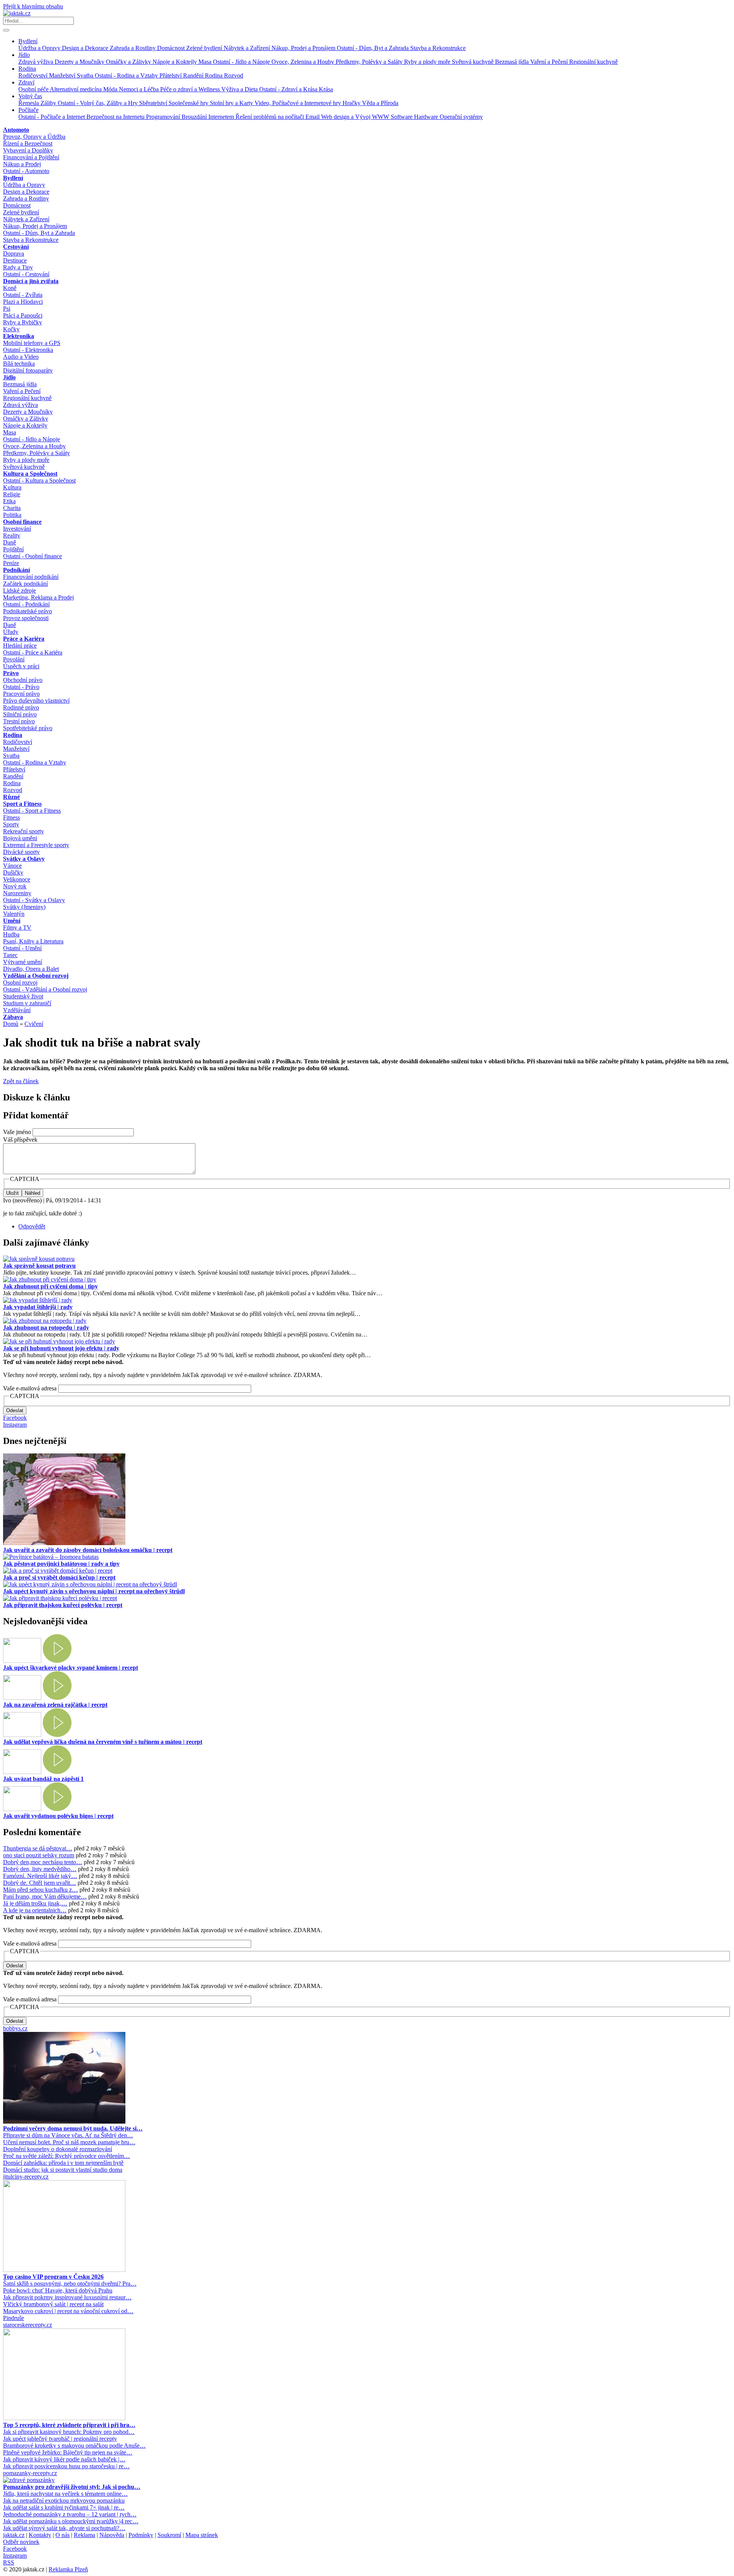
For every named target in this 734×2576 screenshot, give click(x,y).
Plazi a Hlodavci (23, 302)
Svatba (86, 75)
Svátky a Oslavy (24, 859)
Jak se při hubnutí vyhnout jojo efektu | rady (61, 1348)
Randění (194, 75)
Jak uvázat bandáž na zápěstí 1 (43, 1779)
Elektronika (19, 336)
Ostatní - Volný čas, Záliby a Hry (98, 103)
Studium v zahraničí (27, 1003)
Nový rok (15, 886)
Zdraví (26, 82)
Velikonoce (17, 879)
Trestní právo (19, 721)
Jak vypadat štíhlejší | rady (38, 1307)
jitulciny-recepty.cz (26, 2177)
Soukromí (169, 2535)
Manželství (63, 75)
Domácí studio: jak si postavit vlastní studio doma (63, 2170)
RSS (9, 2562)
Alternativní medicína (76, 89)
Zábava (13, 1017)
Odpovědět (32, 1226)
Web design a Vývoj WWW (356, 117)
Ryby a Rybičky (23, 322)
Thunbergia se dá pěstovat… (38, 1848)
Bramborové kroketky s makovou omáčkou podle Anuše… (74, 2446)
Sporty (11, 824)
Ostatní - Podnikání (26, 604)
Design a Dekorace (86, 48)
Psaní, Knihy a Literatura (33, 941)
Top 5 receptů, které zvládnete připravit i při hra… (69, 2425)
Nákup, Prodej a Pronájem (304, 48)
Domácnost (172, 48)
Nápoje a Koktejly (175, 62)
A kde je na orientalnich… (35, 1910)
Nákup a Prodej (22, 164)
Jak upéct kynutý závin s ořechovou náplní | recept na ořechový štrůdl (94, 1591)
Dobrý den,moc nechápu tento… (43, 1862)
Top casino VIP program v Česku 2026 (53, 2277)
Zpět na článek (21, 1081)
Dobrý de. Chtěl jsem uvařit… (40, 1883)
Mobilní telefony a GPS (32, 343)
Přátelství (171, 75)
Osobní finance (22, 522)
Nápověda (112, 2535)
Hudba (11, 934)
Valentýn (14, 914)
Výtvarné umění (23, 962)
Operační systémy (461, 117)
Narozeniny (17, 893)
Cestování (16, 247)
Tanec (10, 955)
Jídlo (24, 55)
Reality (12, 535)
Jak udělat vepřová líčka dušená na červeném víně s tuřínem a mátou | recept (103, 1742)
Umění (12, 921)
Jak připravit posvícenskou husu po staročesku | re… (66, 2466)
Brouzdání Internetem (209, 117)
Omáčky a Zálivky (129, 62)
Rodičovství (34, 75)
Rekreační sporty (24, 831)
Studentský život (23, 996)
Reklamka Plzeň (68, 2569)
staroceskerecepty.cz (28, 2325)
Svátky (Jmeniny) (24, 907)
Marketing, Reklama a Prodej (38, 597)
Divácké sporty (21, 852)
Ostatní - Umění (22, 948)
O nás (63, 2535)
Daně (10, 542)
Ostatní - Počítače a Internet (52, 117)
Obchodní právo (23, 680)
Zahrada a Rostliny (133, 48)
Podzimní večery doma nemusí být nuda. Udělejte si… (73, 2128)
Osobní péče (34, 89)
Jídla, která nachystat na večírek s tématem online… (65, 2494)
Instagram (15, 1425)
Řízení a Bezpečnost (28, 143)
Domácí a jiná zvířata (31, 281)
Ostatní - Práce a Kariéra (33, 652)
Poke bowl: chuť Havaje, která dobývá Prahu (58, 2290)
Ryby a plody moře (428, 62)
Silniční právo (20, 714)
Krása (326, 89)
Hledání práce (20, 646)
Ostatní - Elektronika (28, 350)
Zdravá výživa (37, 62)
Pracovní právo (21, 694)
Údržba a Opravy (40, 48)
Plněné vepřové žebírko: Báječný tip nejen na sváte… (68, 2452)
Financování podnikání (31, 577)
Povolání (14, 659)
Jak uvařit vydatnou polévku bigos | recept (58, 1816)
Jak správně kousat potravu (39, 1266)
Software (402, 117)
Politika (12, 515)
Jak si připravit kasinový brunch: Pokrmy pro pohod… (69, 2432)
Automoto (16, 130)
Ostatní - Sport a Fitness (32, 811)
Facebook (15, 1418)
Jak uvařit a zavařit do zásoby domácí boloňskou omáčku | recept (88, 1550)
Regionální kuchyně (594, 62)
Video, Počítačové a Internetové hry (299, 103)
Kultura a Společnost (30, 474)
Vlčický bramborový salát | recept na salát (53, 2304)
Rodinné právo (21, 707)
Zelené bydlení (205, 48)
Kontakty (40, 2535)
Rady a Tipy (18, 267)
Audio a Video (21, 357)
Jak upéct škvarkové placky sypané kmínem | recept (71, 1668)
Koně (10, 288)
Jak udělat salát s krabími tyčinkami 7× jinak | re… (64, 2507)
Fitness (11, 817)
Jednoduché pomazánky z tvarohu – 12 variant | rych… (70, 2514)
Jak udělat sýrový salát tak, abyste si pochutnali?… (64, 2528)
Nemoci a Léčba (140, 89)
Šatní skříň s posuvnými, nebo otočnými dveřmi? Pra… (70, 2284)
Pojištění (13, 549)
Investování (17, 529)
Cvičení (34, 1024)
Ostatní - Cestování (26, 274)
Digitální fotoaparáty (28, 370)
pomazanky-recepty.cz (30, 2473)
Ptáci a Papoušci (23, 315)
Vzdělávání (17, 1010)
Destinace (15, 260)
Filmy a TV (17, 928)
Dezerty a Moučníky (80, 62)
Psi (7, 309)
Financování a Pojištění (31, 157)
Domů (11, 1024)
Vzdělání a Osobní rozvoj (36, 976)
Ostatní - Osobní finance (32, 556)
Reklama (84, 2535)
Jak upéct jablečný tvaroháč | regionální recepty (60, 2439)
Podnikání (16, 570)
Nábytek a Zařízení (248, 48)
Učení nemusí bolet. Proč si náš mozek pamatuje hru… (69, 2142)
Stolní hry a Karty (232, 103)
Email (313, 117)
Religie (12, 494)
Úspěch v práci (21, 666)
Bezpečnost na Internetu (116, 117)
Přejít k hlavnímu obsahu (33, 6)
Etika (9, 501)
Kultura (12, 487)
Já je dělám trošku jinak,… (35, 1903)
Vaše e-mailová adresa (30, 1388)
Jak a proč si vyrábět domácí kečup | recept (59, 1577)
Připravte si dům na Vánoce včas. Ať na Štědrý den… (68, 2135)
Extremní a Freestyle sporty (36, 845)
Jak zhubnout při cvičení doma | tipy (50, 1286)
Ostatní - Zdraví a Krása (289, 89)
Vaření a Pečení (550, 62)
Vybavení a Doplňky (28, 150)
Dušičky (13, 872)
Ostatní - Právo (21, 687)
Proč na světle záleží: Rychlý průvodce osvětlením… (67, 2156)
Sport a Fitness (22, 804)
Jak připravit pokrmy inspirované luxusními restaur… (67, 2297)
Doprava (14, 254)
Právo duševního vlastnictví (36, 701)
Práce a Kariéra (24, 639)
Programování (164, 117)
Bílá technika (19, 364)
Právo (11, 673)
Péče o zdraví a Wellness (191, 89)
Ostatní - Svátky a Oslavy (34, 900)
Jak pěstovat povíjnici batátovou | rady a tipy (61, 1564)
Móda (111, 89)
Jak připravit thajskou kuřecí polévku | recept (63, 1605)
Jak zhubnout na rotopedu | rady (46, 1328)
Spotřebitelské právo (28, 728)
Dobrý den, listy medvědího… (40, 1869)
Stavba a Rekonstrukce (438, 48)
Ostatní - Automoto (26, 171)
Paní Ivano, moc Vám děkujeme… (45, 1896)
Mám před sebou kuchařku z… (41, 1890)
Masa (206, 62)
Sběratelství (154, 103)
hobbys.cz (15, 2028)
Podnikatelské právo (28, 611)
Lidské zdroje (19, 591)
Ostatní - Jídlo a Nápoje (242, 62)
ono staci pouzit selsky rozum (39, 1855)
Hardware (427, 117)
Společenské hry (189, 103)
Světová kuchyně (473, 62)
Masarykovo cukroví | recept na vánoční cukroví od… (68, 2311)
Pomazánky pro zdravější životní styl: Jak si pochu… (72, 2487)
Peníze (11, 563)
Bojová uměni (20, 838)
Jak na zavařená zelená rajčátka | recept (55, 1705)
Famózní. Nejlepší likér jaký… (40, 1876)
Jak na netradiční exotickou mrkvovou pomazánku (64, 2501)
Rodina (27, 69)
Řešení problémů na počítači (270, 117)
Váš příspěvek (20, 1140)
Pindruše (14, 2318)
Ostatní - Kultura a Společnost (39, 480)
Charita (12, 508)
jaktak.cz (14, 2535)
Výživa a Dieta (240, 89)
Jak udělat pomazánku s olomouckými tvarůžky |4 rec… (71, 2521)
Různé (11, 797)
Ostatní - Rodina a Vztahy (127, 75)
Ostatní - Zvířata (23, 295)
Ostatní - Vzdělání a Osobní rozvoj (45, 989)
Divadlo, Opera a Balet (31, 969)
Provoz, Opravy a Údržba (34, 137)
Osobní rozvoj (20, 983)
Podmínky (141, 2535)
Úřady (11, 632)
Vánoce (12, 866)
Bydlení (28, 41)
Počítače (28, 110)
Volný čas (30, 96)
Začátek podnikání (25, 584)
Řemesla (29, 103)
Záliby (49, 103)
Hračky (352, 103)
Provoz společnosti (26, 618)
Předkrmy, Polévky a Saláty (370, 62)
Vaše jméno (17, 1132)
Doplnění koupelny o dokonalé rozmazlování (58, 2149)
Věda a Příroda (380, 103)
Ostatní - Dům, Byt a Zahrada (373, 48)
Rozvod (234, 75)
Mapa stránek (202, 2535)
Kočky (11, 329)
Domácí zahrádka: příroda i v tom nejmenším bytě (63, 2163)
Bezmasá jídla (513, 62)
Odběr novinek (21, 2542)
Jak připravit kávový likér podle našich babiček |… (64, 2459)
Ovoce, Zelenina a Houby (304, 62)
